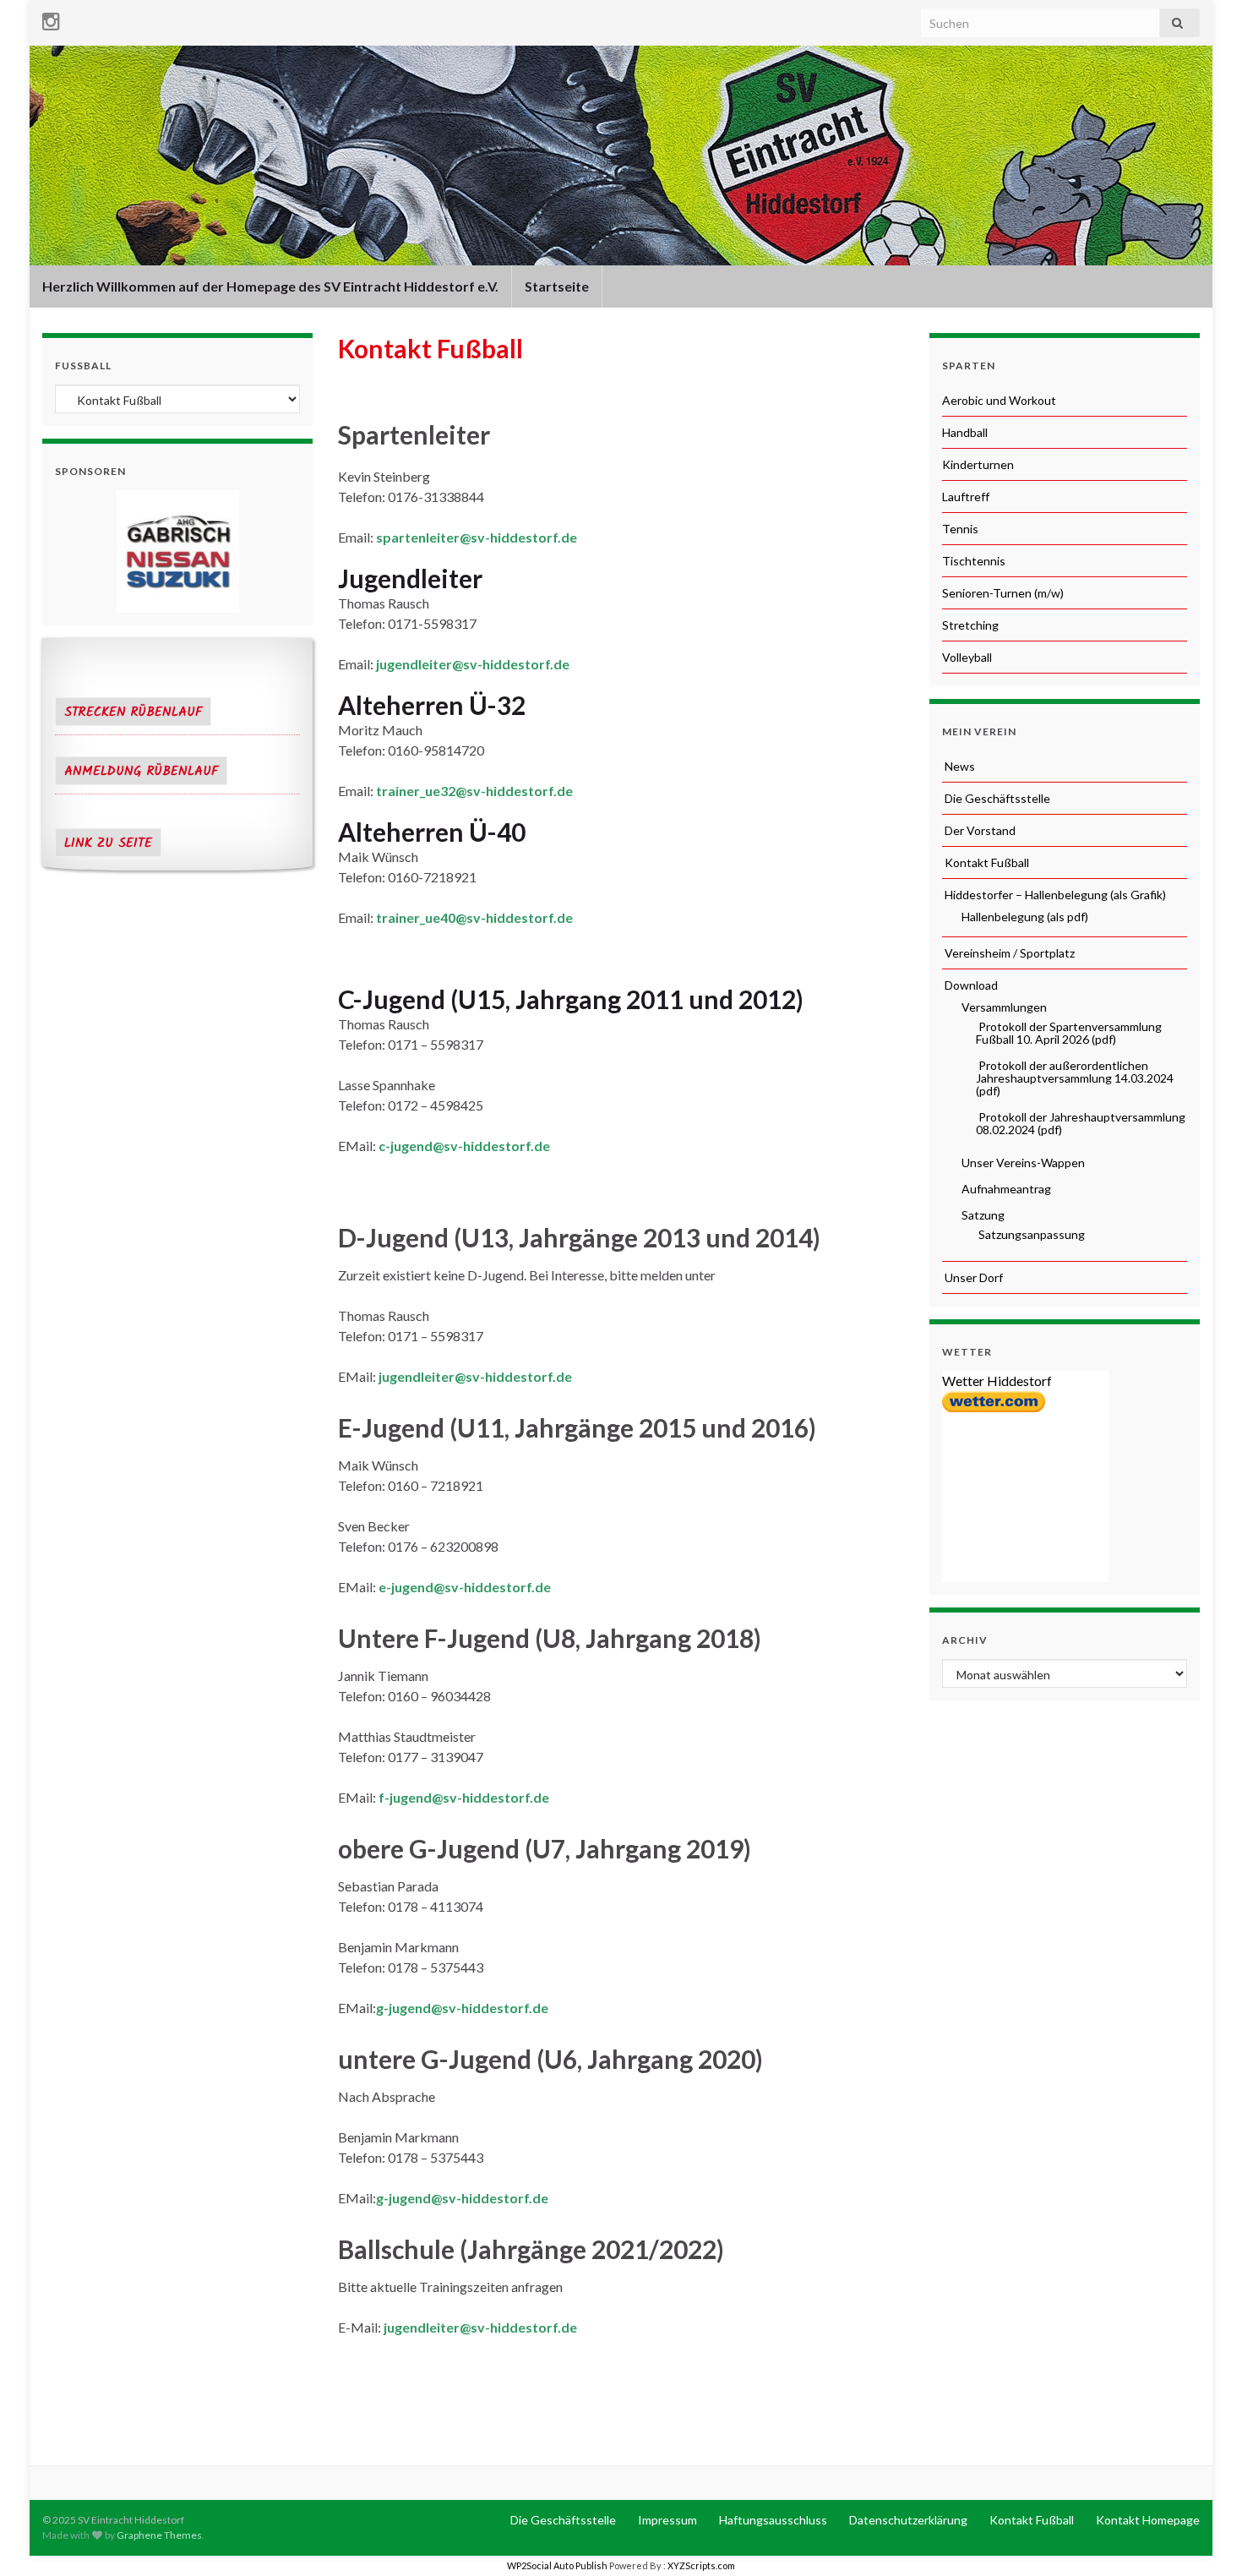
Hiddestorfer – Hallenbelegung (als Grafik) (1054, 895)
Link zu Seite (108, 843)
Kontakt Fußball (986, 862)
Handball (965, 432)
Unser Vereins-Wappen (1022, 1162)
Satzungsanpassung (1030, 1234)
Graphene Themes (159, 2535)
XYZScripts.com (701, 2565)
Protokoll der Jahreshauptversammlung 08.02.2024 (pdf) (1081, 1123)
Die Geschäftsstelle (996, 798)
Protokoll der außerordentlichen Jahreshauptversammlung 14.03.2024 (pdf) (1075, 1078)
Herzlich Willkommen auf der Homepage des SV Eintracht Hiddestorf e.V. (270, 286)
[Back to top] (1204, 2538)
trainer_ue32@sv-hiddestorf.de (474, 791)
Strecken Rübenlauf (133, 712)
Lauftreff (966, 497)
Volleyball (967, 657)
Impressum (666, 2520)
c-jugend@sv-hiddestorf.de (464, 1146)
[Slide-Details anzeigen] (177, 551)
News (959, 766)
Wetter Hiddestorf (997, 1381)
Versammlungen (1003, 1007)
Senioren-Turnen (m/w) (1003, 593)
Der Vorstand (979, 830)
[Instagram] (51, 18)
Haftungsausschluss (772, 2520)
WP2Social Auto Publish (557, 2565)
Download (970, 985)
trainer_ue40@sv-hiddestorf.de (474, 917)
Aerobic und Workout (999, 400)
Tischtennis (974, 561)
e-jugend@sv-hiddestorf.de (465, 1587)
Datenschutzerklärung (907, 2520)
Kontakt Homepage (1147, 2520)
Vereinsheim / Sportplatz (1008, 953)
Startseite (557, 286)
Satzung (982, 1215)
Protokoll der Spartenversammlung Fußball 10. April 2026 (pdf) (1069, 1033)
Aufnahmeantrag (1005, 1189)
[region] (177, 551)
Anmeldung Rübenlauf (141, 772)
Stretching (970, 625)
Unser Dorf (972, 1277)
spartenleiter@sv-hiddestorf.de (477, 537)
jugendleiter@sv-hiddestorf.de (473, 664)
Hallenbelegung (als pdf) (1024, 917)
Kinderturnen (978, 464)
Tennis (960, 529)
